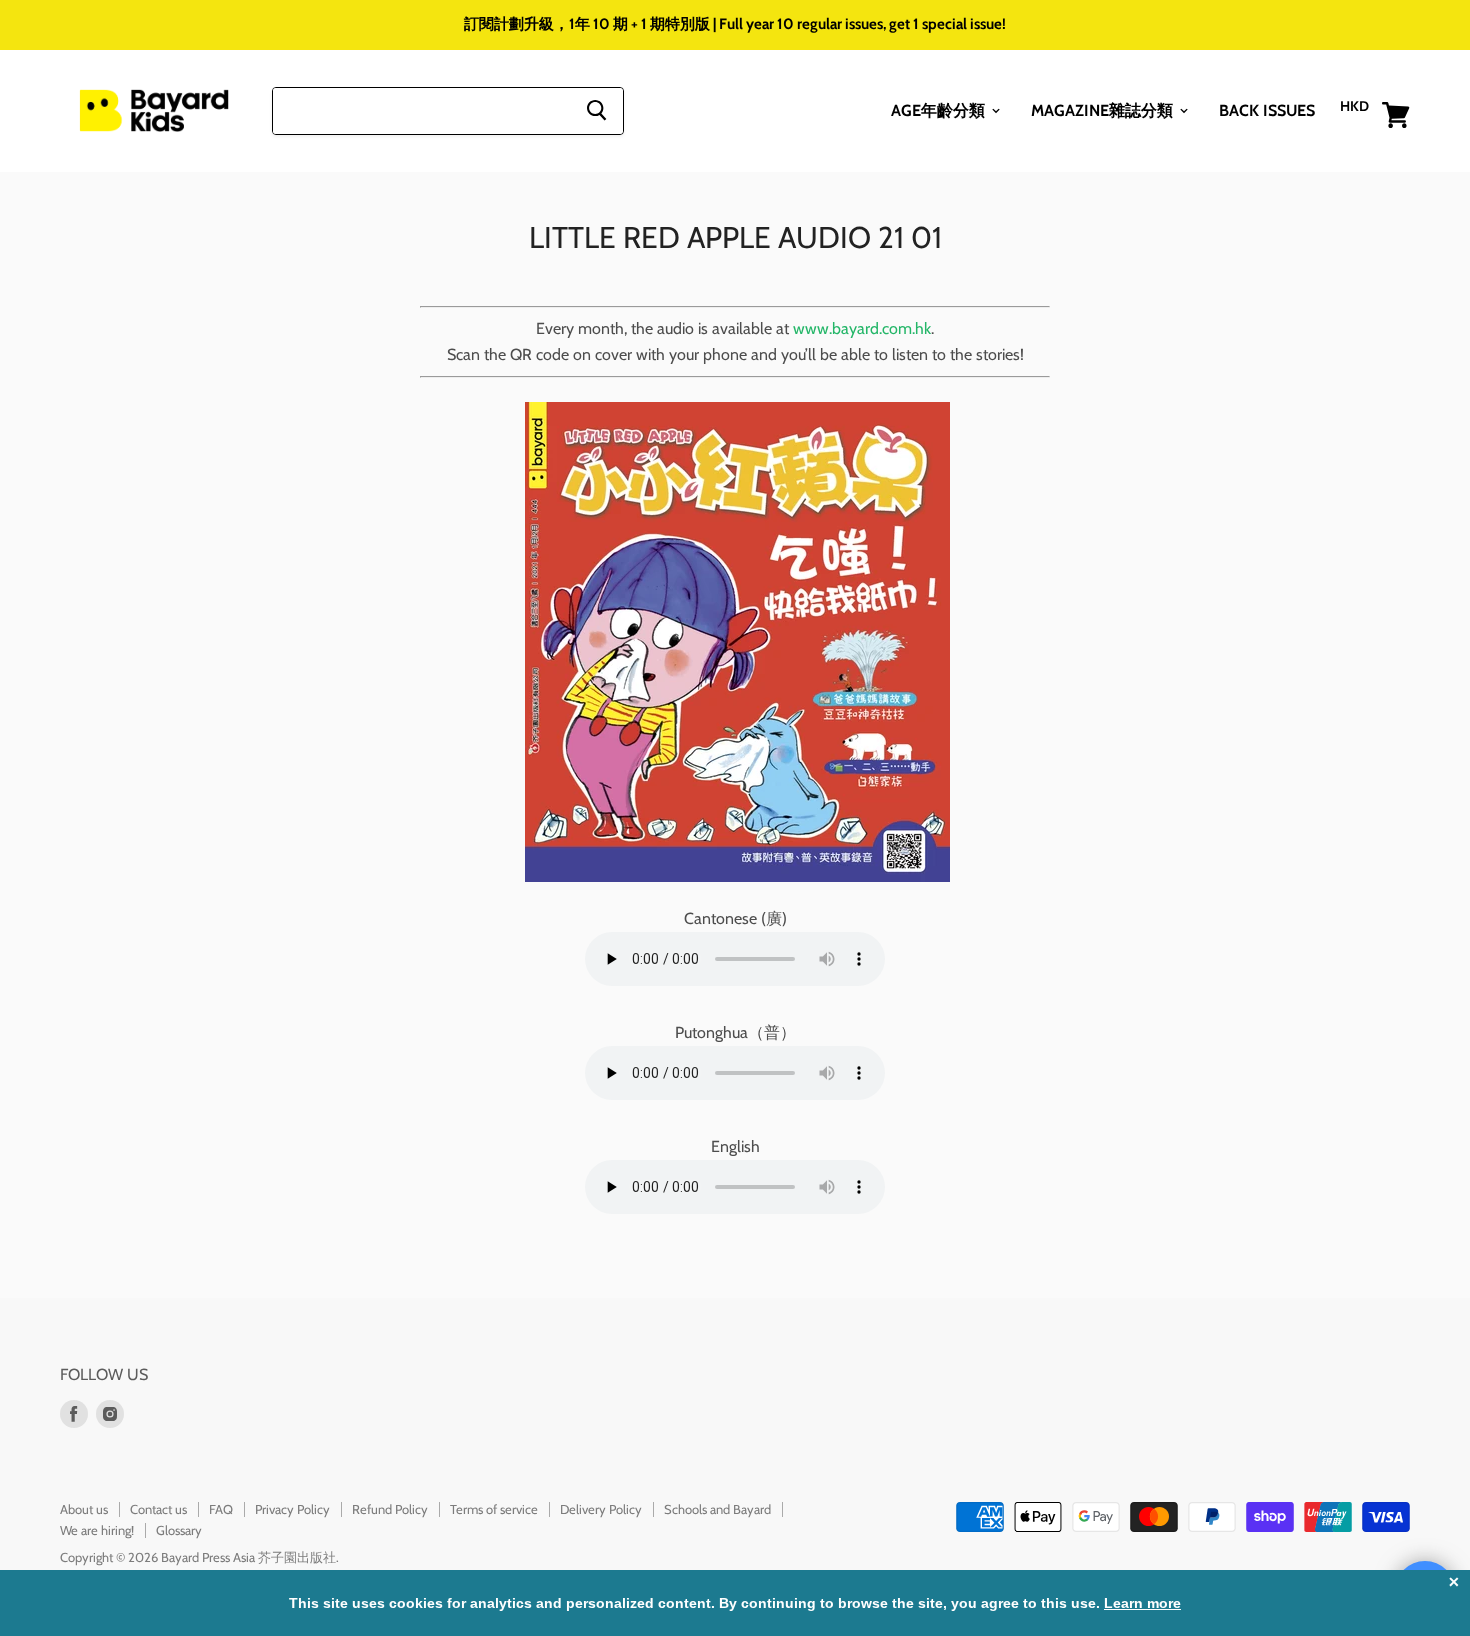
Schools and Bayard (717, 1509)
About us (84, 1509)
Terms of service (494, 1509)
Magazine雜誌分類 (1104, 109)
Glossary (179, 1530)
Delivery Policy (601, 1509)
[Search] (596, 110)
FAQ (221, 1509)
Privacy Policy (292, 1509)
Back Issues (1267, 109)
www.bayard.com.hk (862, 328)
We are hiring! (97, 1530)
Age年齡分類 (940, 109)
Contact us (158, 1509)
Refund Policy (390, 1509)
